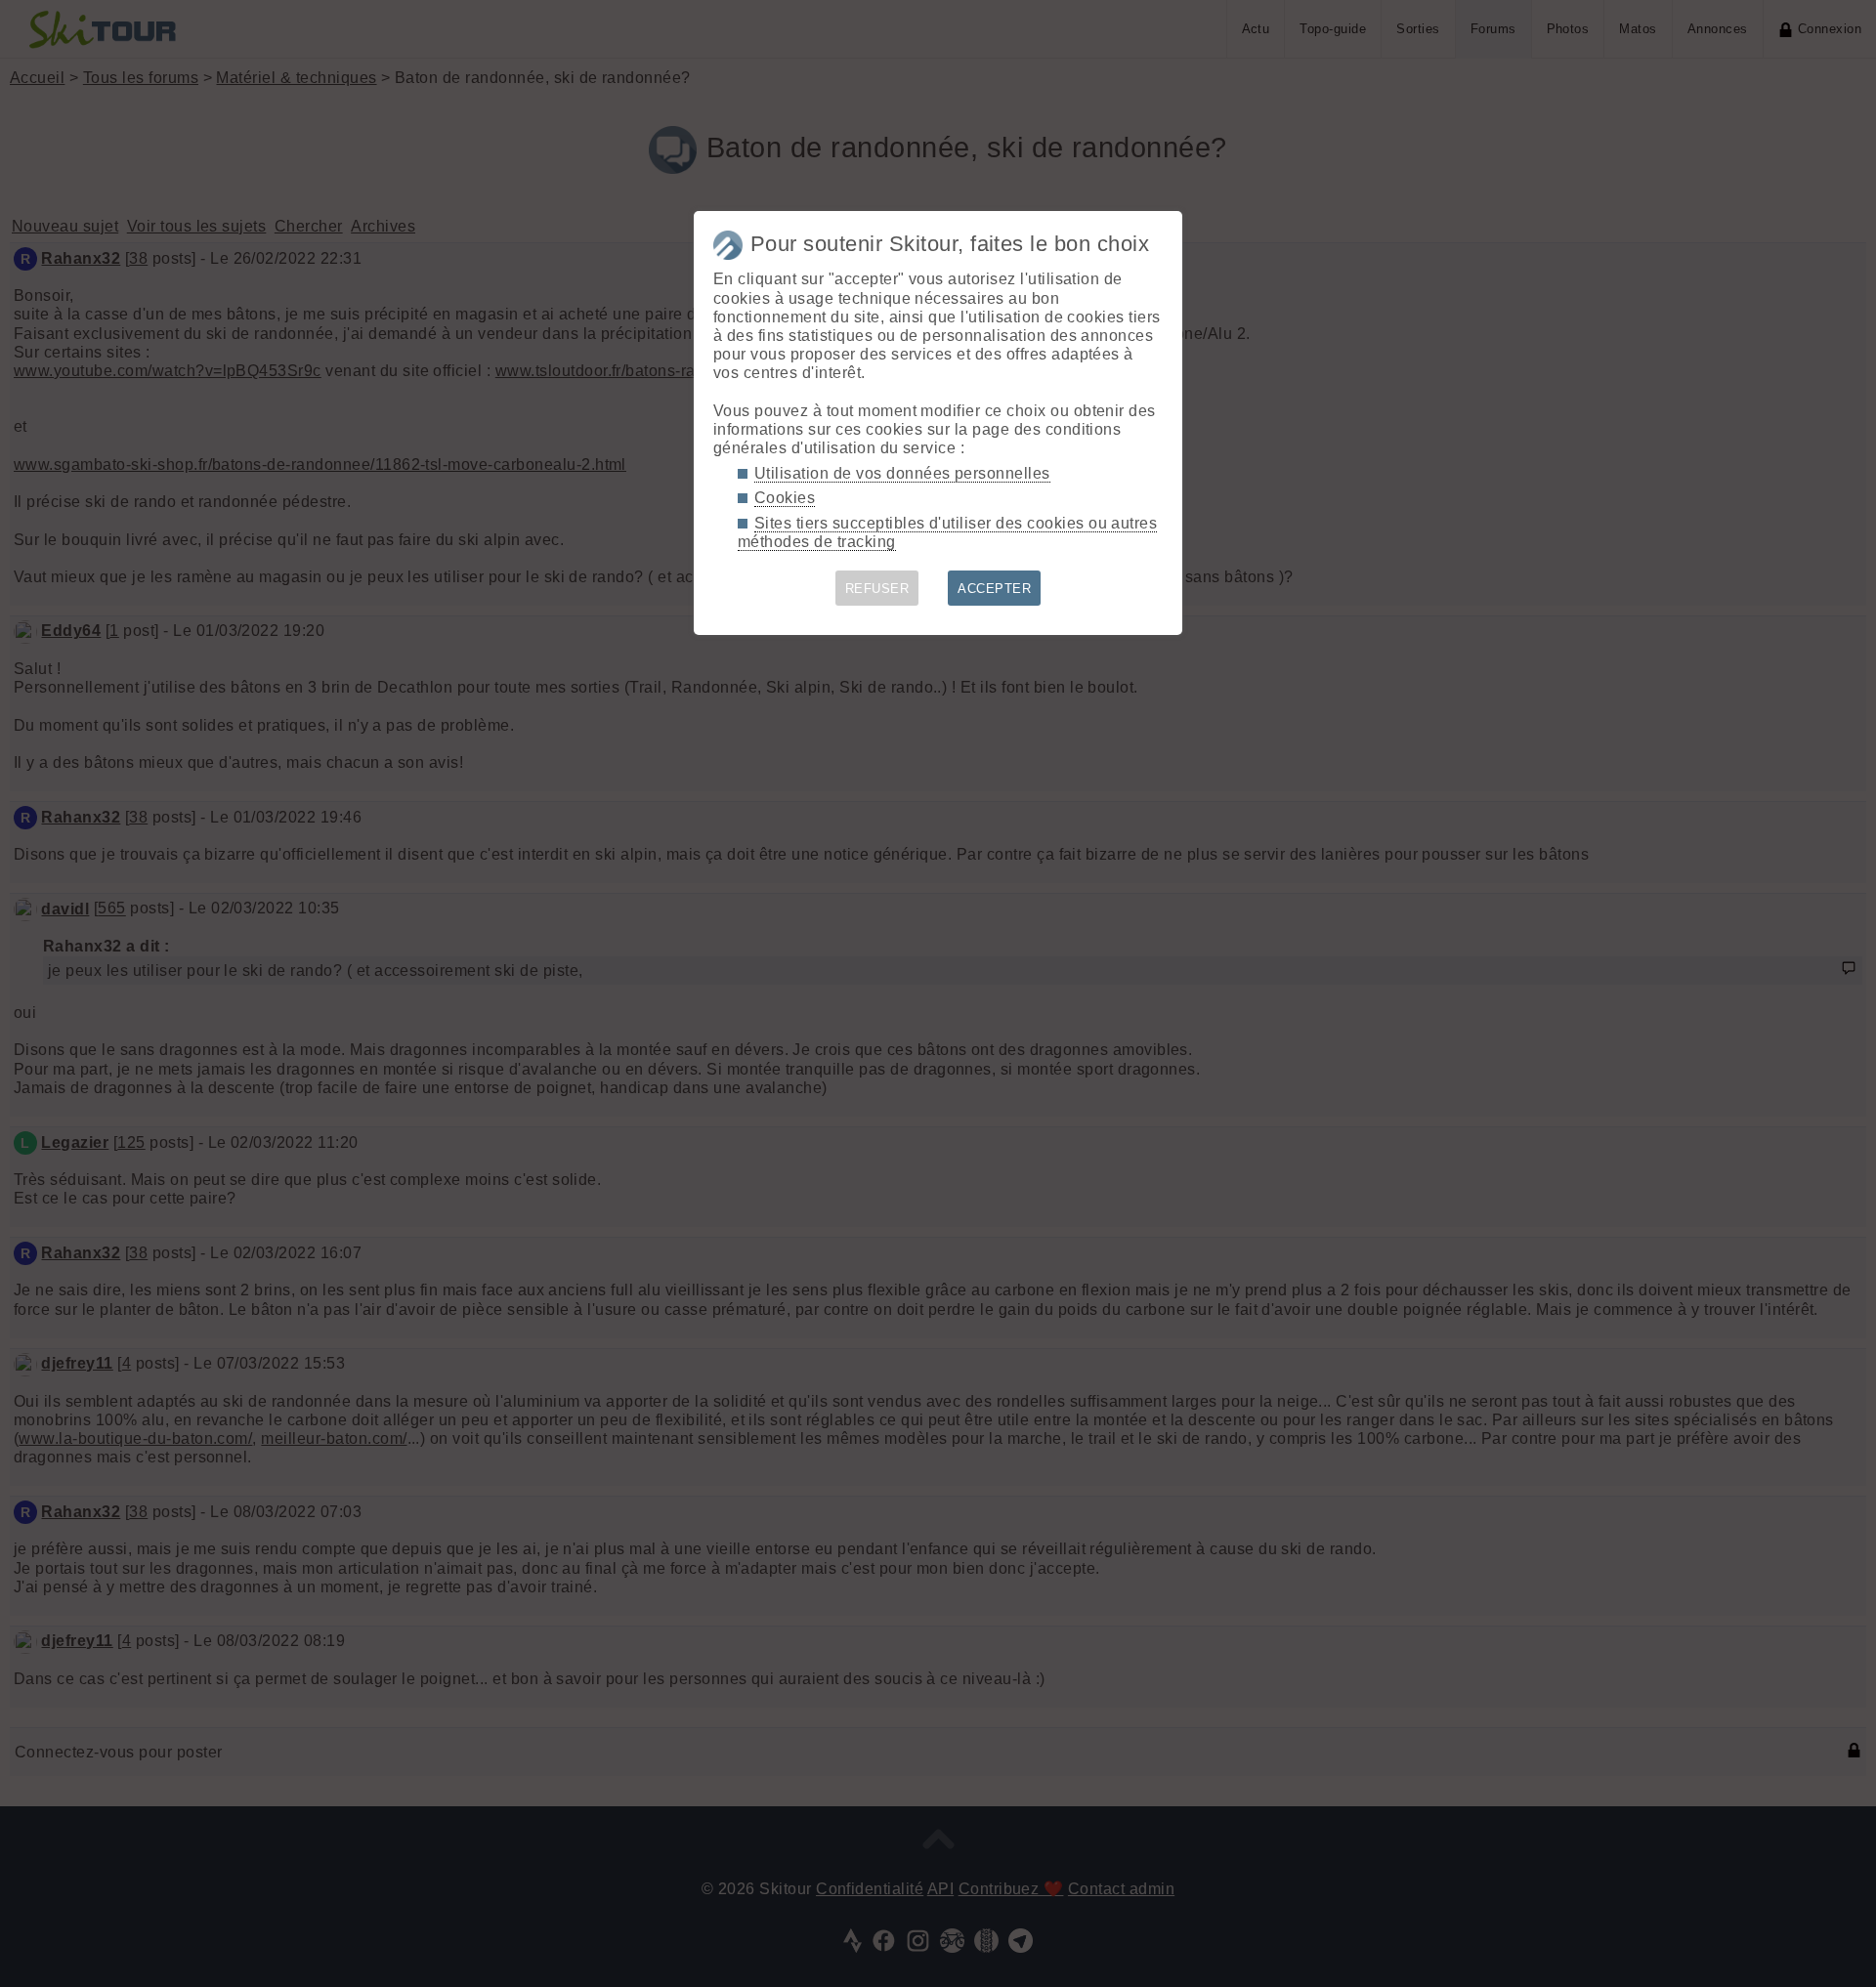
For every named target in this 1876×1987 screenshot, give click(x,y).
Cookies (785, 498)
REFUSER (877, 589)
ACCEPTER (994, 589)
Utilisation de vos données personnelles (902, 473)
